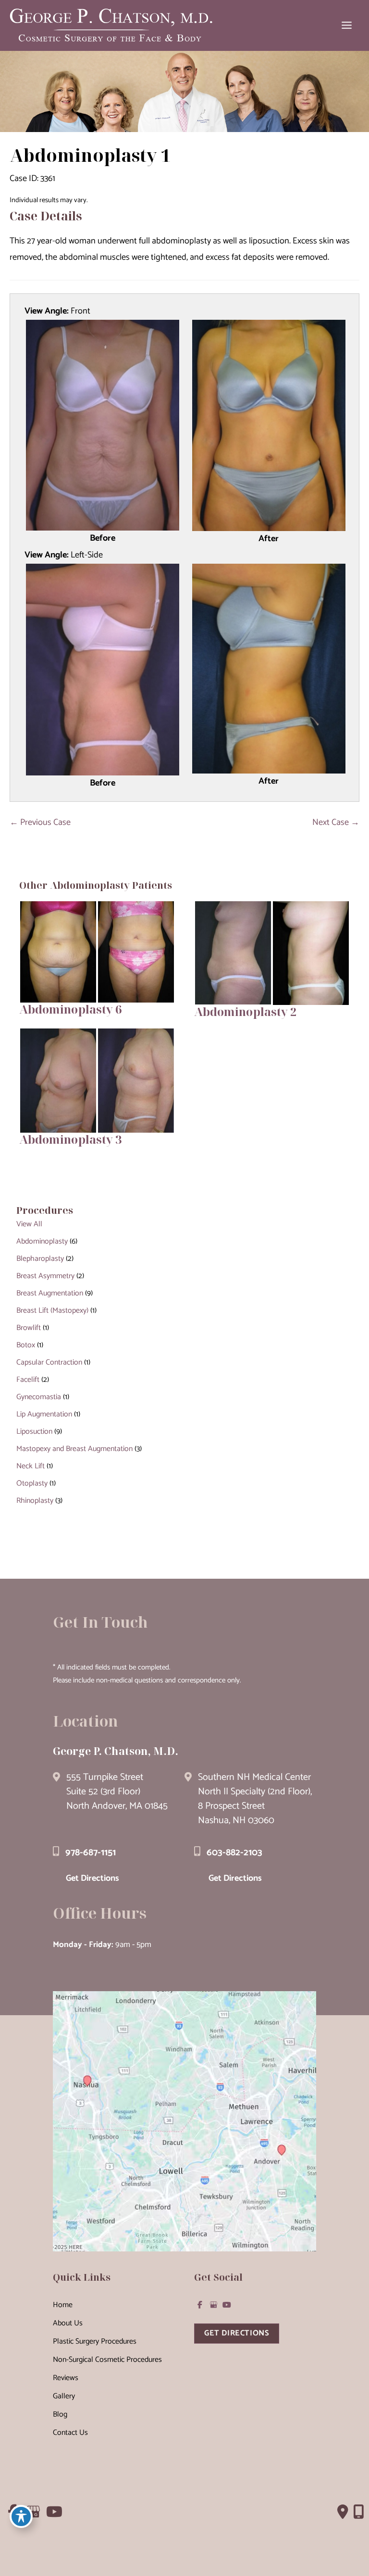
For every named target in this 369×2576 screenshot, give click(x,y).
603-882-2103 (234, 1853)
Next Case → (336, 822)
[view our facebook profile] (200, 2305)
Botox (26, 1345)
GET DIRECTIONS (237, 2333)
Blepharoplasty (40, 1259)
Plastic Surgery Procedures (95, 2341)
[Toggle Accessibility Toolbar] (21, 2516)
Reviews (66, 2378)
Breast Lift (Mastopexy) (52, 1311)
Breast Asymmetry (45, 1276)
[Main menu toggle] (347, 25)
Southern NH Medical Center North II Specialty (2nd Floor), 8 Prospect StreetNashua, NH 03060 (255, 1799)
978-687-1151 (91, 1853)
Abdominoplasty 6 (70, 1009)
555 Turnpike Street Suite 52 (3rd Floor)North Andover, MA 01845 (117, 1792)
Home (63, 2305)
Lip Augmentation (44, 1414)
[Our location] (359, 2512)
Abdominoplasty (42, 1241)
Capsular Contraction (49, 1362)
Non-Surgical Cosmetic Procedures (107, 2360)
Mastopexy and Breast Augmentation (74, 1449)
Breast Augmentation (50, 1293)
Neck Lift (31, 1466)
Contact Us (70, 2433)
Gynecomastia (39, 1397)
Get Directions (92, 1878)
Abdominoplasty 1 (90, 155)
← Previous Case (40, 822)
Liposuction (34, 1432)
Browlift (29, 1328)
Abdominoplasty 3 (70, 1139)
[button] (237, 2333)
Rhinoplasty (35, 1501)
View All (29, 1224)
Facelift (28, 1380)
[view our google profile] (213, 2305)
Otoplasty (32, 1483)
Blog (60, 2414)
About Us (68, 2323)
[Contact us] (343, 2512)
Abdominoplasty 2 (245, 1012)
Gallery (64, 2396)
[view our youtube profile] (227, 2305)
